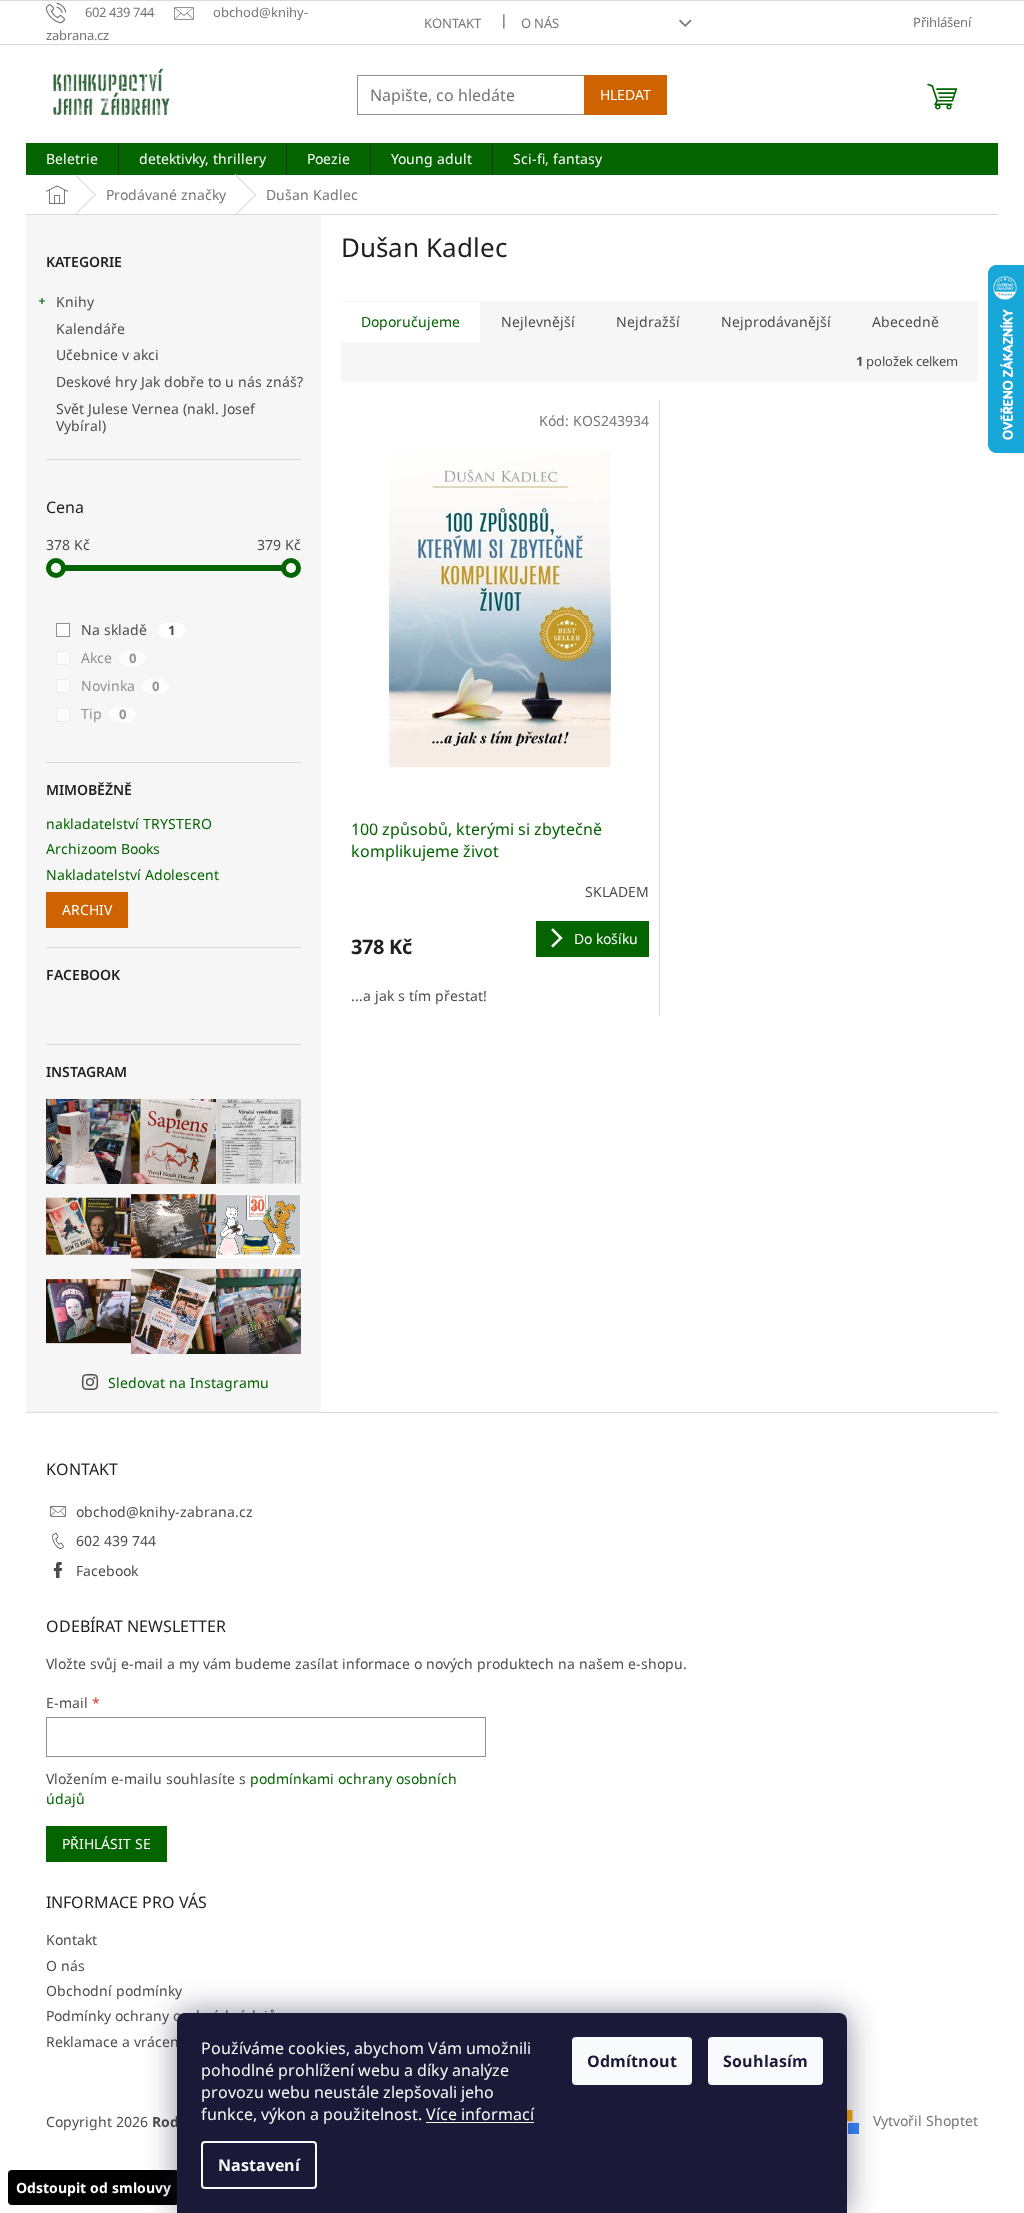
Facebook (107, 1570)
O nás (540, 23)
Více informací (480, 2114)
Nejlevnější (538, 321)
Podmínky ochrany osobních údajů (161, 2015)
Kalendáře (90, 328)
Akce (108, 657)
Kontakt (452, 23)
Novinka (120, 685)
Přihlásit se (106, 1843)
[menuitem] (72, 159)
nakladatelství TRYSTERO (129, 823)
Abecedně (905, 321)
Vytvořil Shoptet (925, 2119)
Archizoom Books (103, 848)
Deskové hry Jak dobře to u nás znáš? (179, 381)
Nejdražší (648, 321)
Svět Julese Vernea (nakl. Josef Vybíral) (155, 417)
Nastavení (259, 2165)
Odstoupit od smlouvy (93, 2187)
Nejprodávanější (776, 321)
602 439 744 (116, 1540)
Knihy (75, 301)
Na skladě (128, 629)
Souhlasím (765, 2061)
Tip (103, 713)
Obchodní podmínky (114, 1990)
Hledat (625, 94)
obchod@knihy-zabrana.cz (164, 1511)
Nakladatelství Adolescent (132, 874)
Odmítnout (632, 2061)
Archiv (87, 909)
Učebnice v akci (107, 354)
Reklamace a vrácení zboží (134, 2041)
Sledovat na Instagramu (188, 1382)
